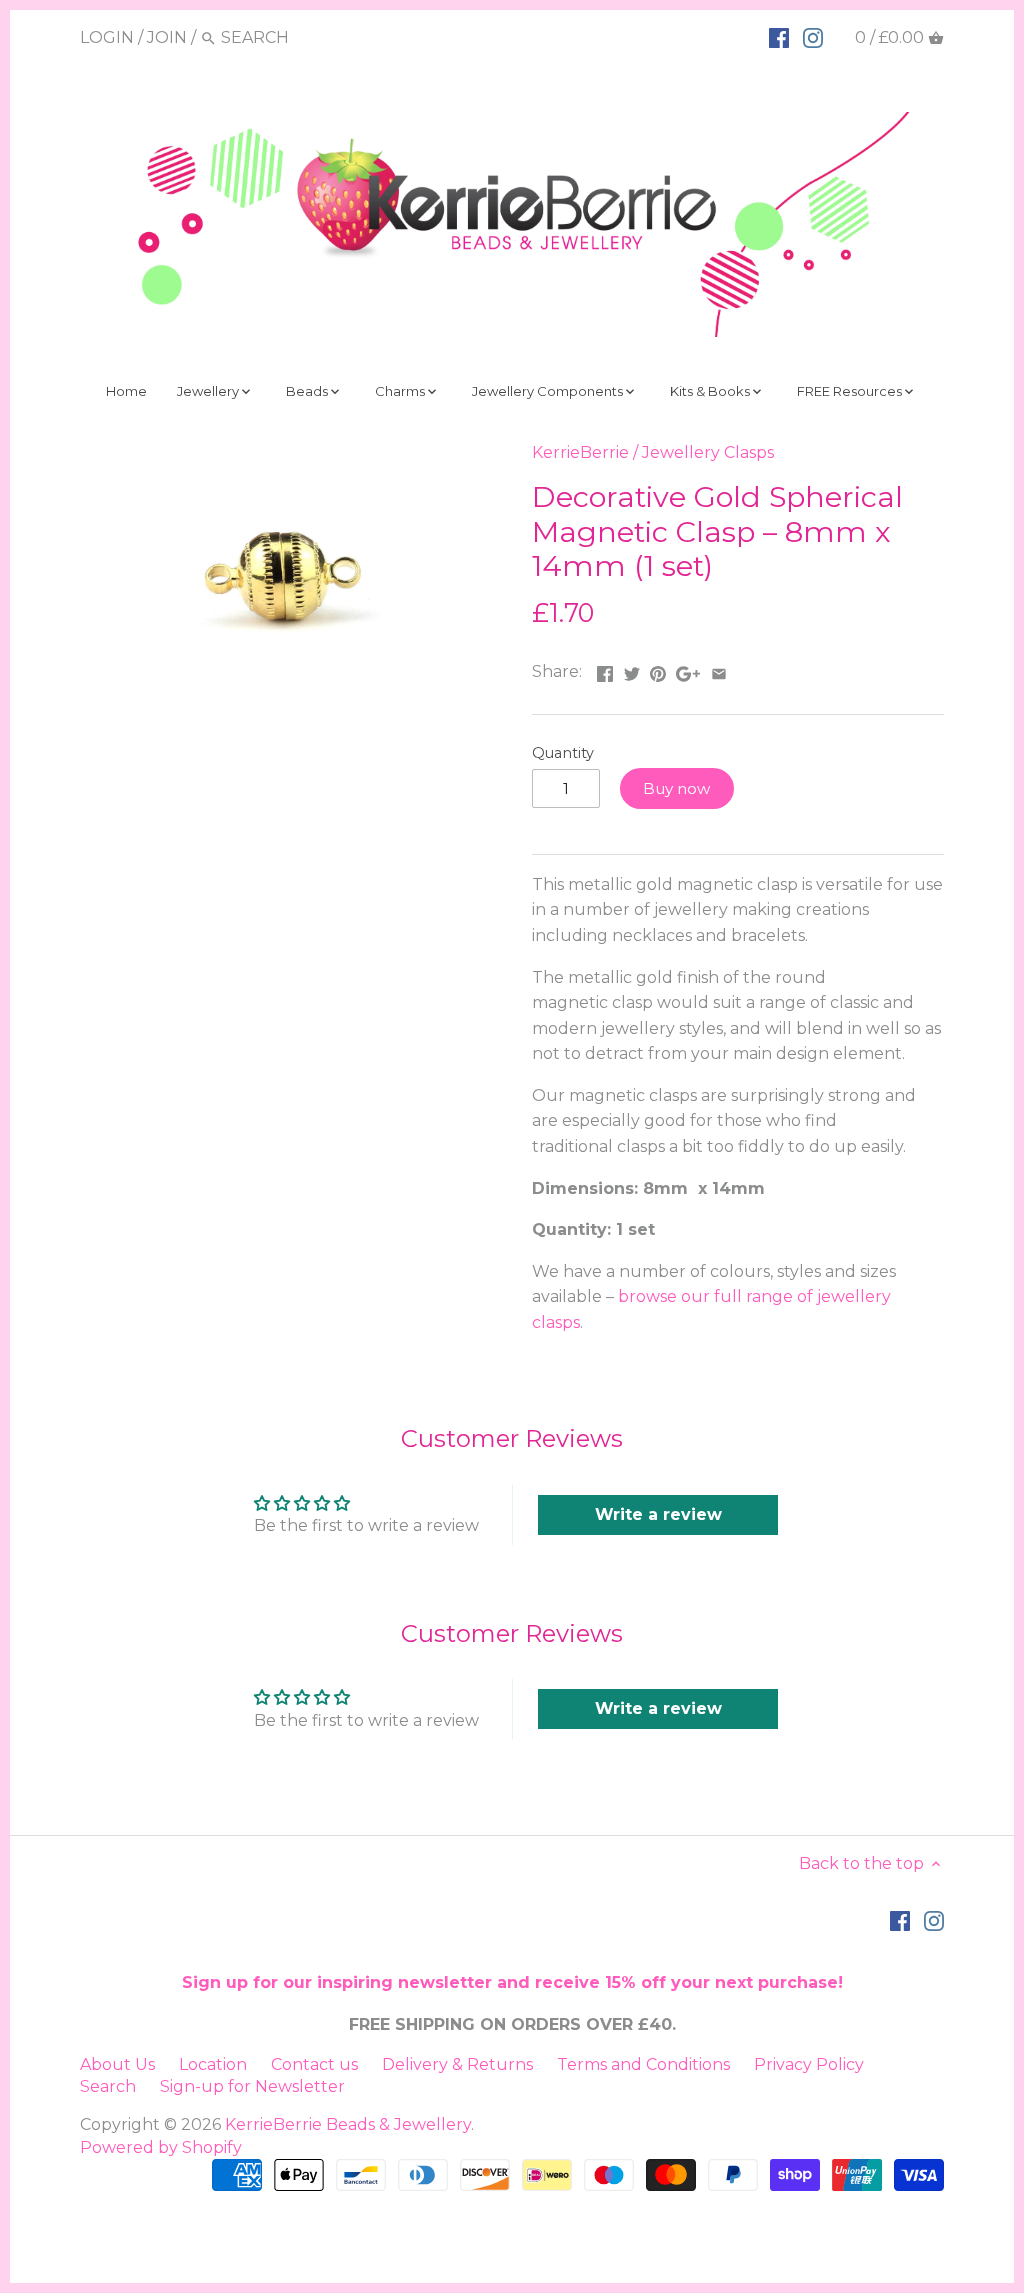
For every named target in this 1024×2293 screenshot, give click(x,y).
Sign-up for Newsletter (252, 2086)
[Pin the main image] (658, 669)
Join (167, 37)
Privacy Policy (809, 2064)
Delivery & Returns (457, 2064)
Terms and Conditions (643, 2064)
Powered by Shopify (161, 2147)
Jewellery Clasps (708, 452)
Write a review (658, 1514)
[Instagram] (813, 37)
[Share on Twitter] (632, 669)
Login (107, 37)
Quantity (563, 753)
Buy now (676, 788)
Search (108, 2086)
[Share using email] (719, 669)
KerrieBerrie (580, 452)
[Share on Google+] (688, 669)
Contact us (314, 2064)
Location (213, 2064)
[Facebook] (779, 37)
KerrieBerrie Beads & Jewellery (348, 2124)
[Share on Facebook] (605, 669)
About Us (117, 2064)
